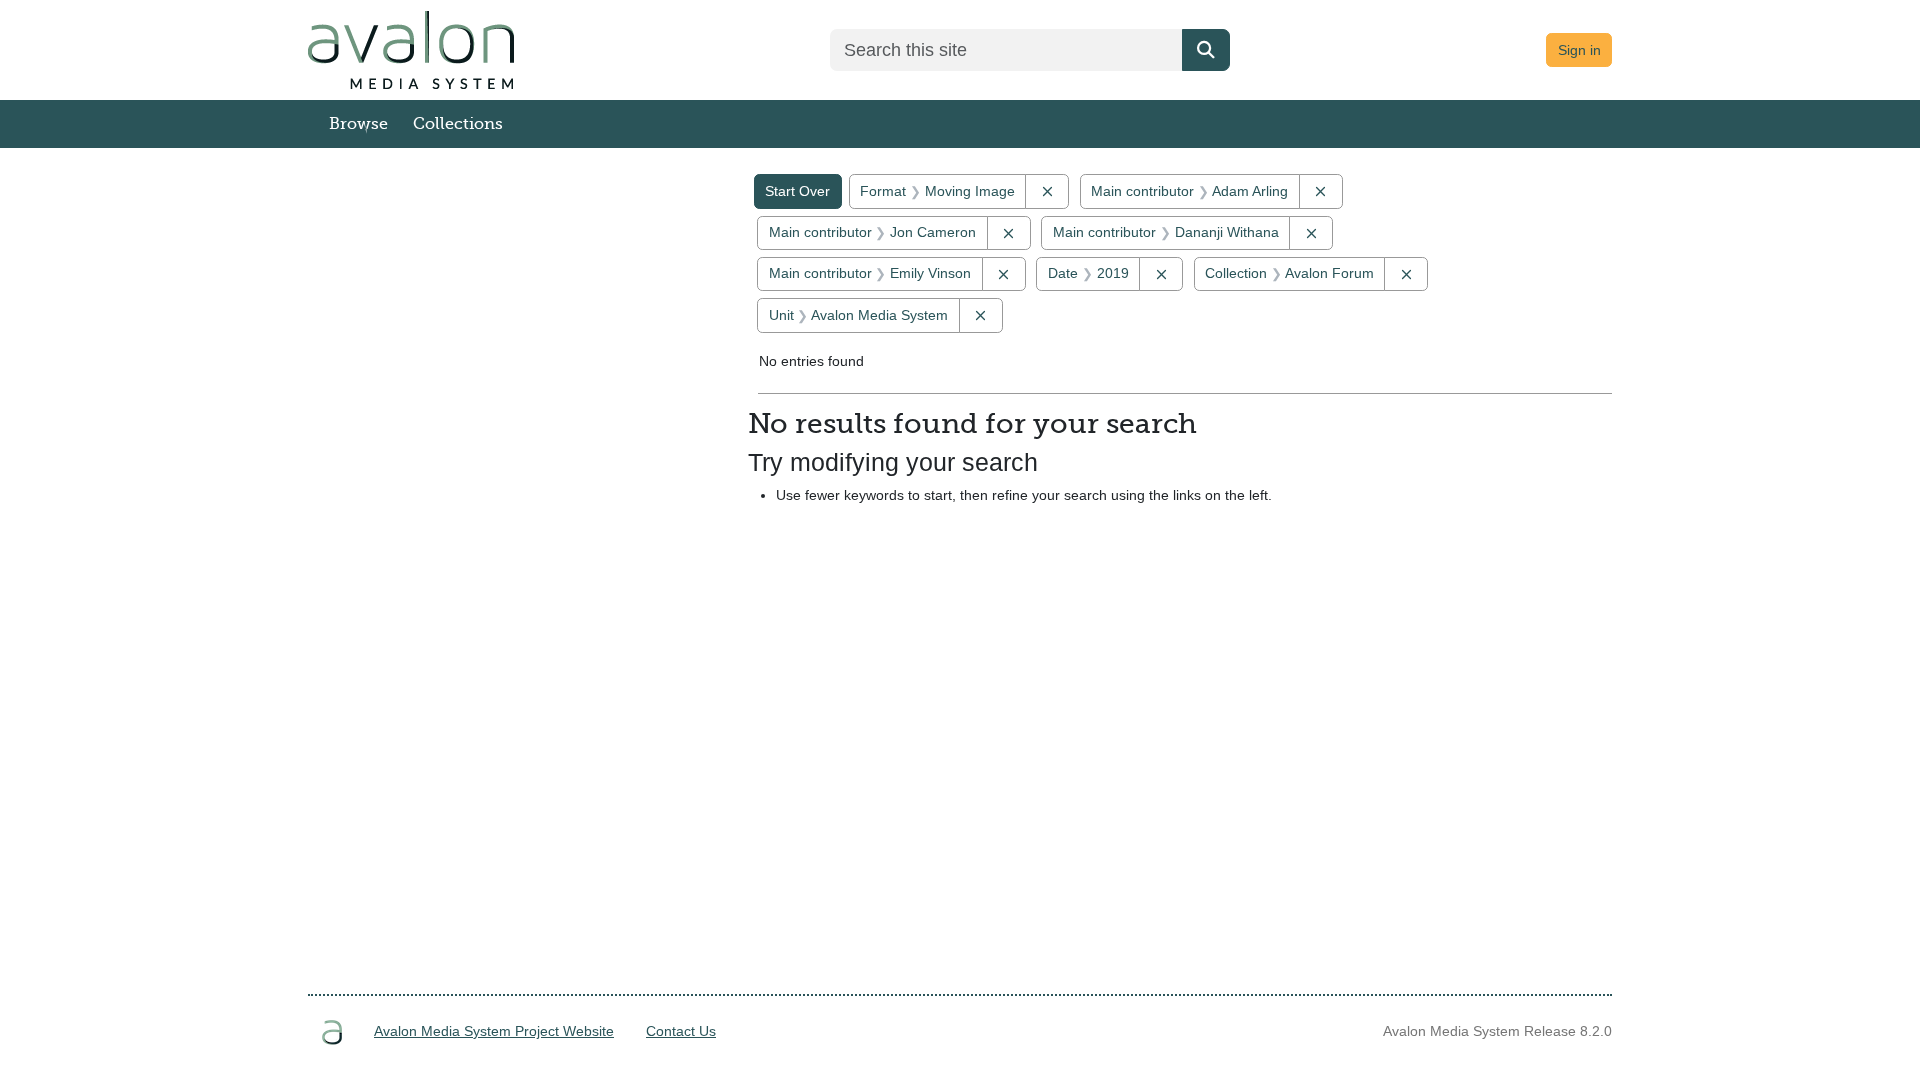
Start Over (797, 191)
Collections (458, 124)
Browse (358, 124)
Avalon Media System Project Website (494, 1031)
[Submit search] (1206, 50)
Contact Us (681, 1031)
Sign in (1579, 50)
